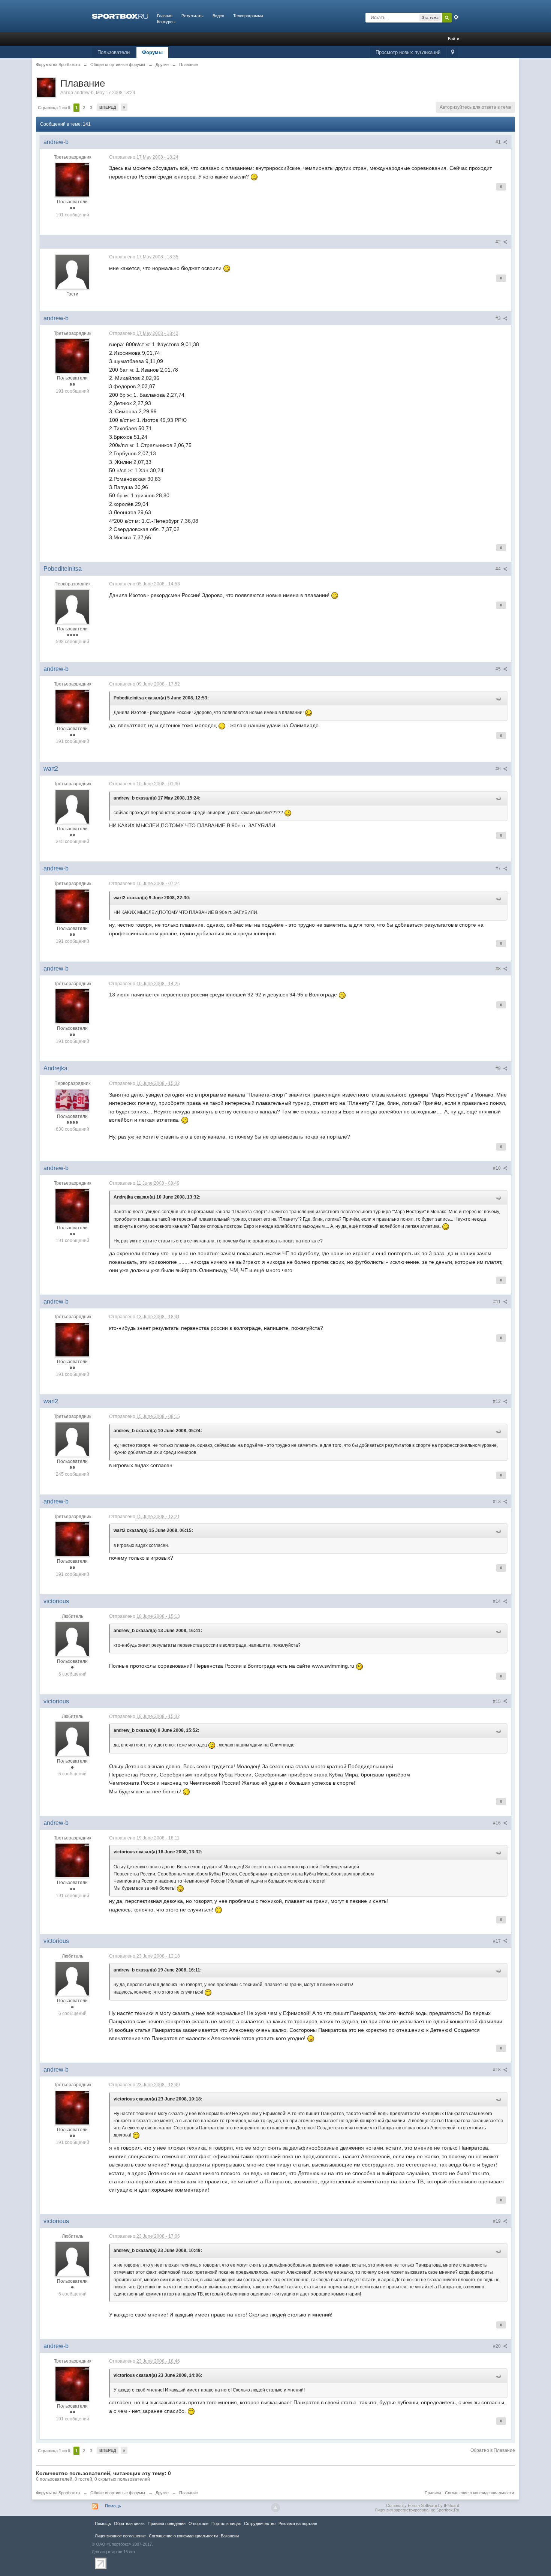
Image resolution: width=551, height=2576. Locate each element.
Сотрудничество (260, 2523)
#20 (497, 2346)
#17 (497, 1941)
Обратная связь (129, 2523)
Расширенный (456, 17)
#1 (499, 142)
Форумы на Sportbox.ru (58, 2493)
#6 (499, 769)
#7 (499, 869)
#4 (499, 569)
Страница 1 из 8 (54, 108)
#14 (497, 1601)
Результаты (192, 16)
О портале (198, 2523)
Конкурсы (166, 22)
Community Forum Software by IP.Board (423, 2505)
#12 (497, 1401)
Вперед (108, 107)
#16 (497, 1823)
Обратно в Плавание (493, 2450)
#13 (497, 1502)
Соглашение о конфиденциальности (479, 2493)
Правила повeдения (167, 2523)
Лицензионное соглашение (120, 2536)
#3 (499, 318)
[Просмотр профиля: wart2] (72, 806)
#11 (498, 1302)
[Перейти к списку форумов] (120, 16)
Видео (218, 16)
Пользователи (114, 52)
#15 (497, 1701)
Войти (454, 39)
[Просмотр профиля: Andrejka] (72, 1100)
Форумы (152, 52)
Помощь (113, 2506)
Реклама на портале (298, 2523)
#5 (499, 669)
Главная (165, 16)
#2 (499, 242)
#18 (497, 2070)
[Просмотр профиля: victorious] (72, 1639)
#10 (497, 1168)
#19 (497, 2221)
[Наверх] (275, 2508)
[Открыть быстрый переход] (453, 53)
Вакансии (230, 2536)
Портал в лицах (226, 2523)
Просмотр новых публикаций (408, 52)
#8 (499, 969)
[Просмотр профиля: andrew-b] (72, 180)
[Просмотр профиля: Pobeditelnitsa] (72, 606)
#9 (499, 1068)
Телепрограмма (248, 16)
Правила (433, 2493)
